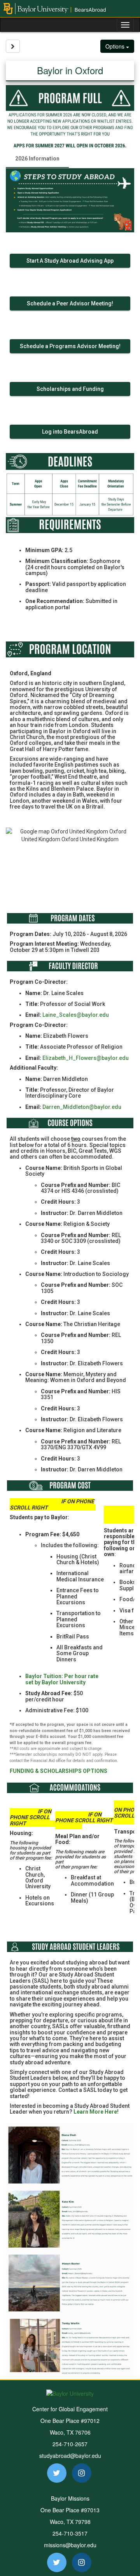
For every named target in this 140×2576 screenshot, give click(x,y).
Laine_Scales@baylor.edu (76, 1015)
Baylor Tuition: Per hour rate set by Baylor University (62, 1679)
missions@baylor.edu (70, 2545)
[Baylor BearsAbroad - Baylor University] (70, 9)
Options (116, 46)
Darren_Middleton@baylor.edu (82, 1107)
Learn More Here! (96, 2112)
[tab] (37, 159)
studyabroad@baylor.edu (70, 2456)
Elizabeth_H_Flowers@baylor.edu (86, 1058)
